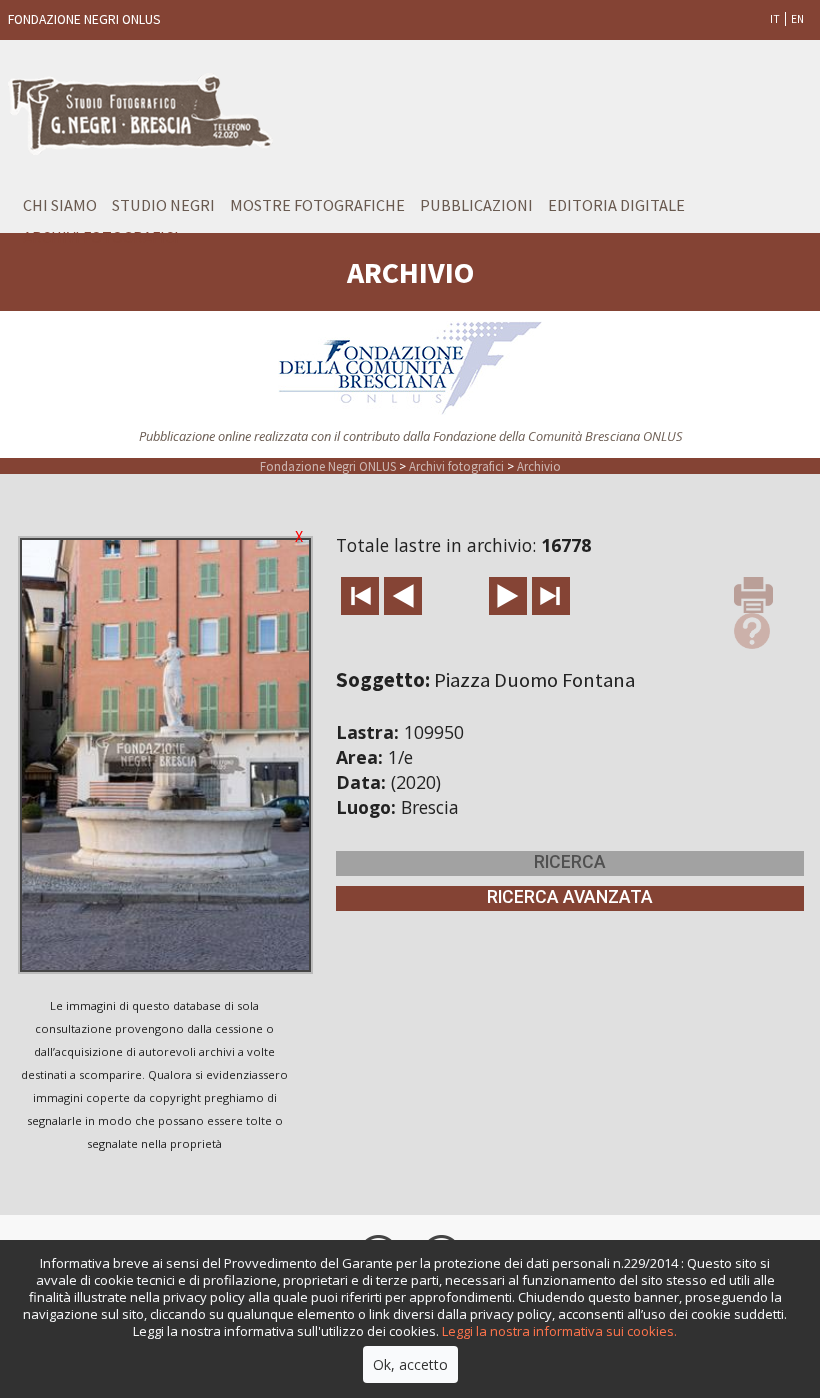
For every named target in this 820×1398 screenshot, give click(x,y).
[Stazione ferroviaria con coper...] (360, 596)
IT (775, 19)
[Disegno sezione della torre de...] (508, 596)
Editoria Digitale (616, 205)
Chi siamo (60, 205)
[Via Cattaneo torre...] (403, 596)
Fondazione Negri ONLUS (328, 466)
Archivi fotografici (456, 466)
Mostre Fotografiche (317, 205)
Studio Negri (163, 205)
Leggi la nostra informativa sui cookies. (559, 1331)
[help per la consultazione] (752, 629)
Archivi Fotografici (101, 237)
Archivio (539, 466)
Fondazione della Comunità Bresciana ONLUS (557, 436)
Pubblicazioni (476, 205)
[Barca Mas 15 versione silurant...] (551, 596)
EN (797, 19)
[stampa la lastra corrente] (753, 593)
